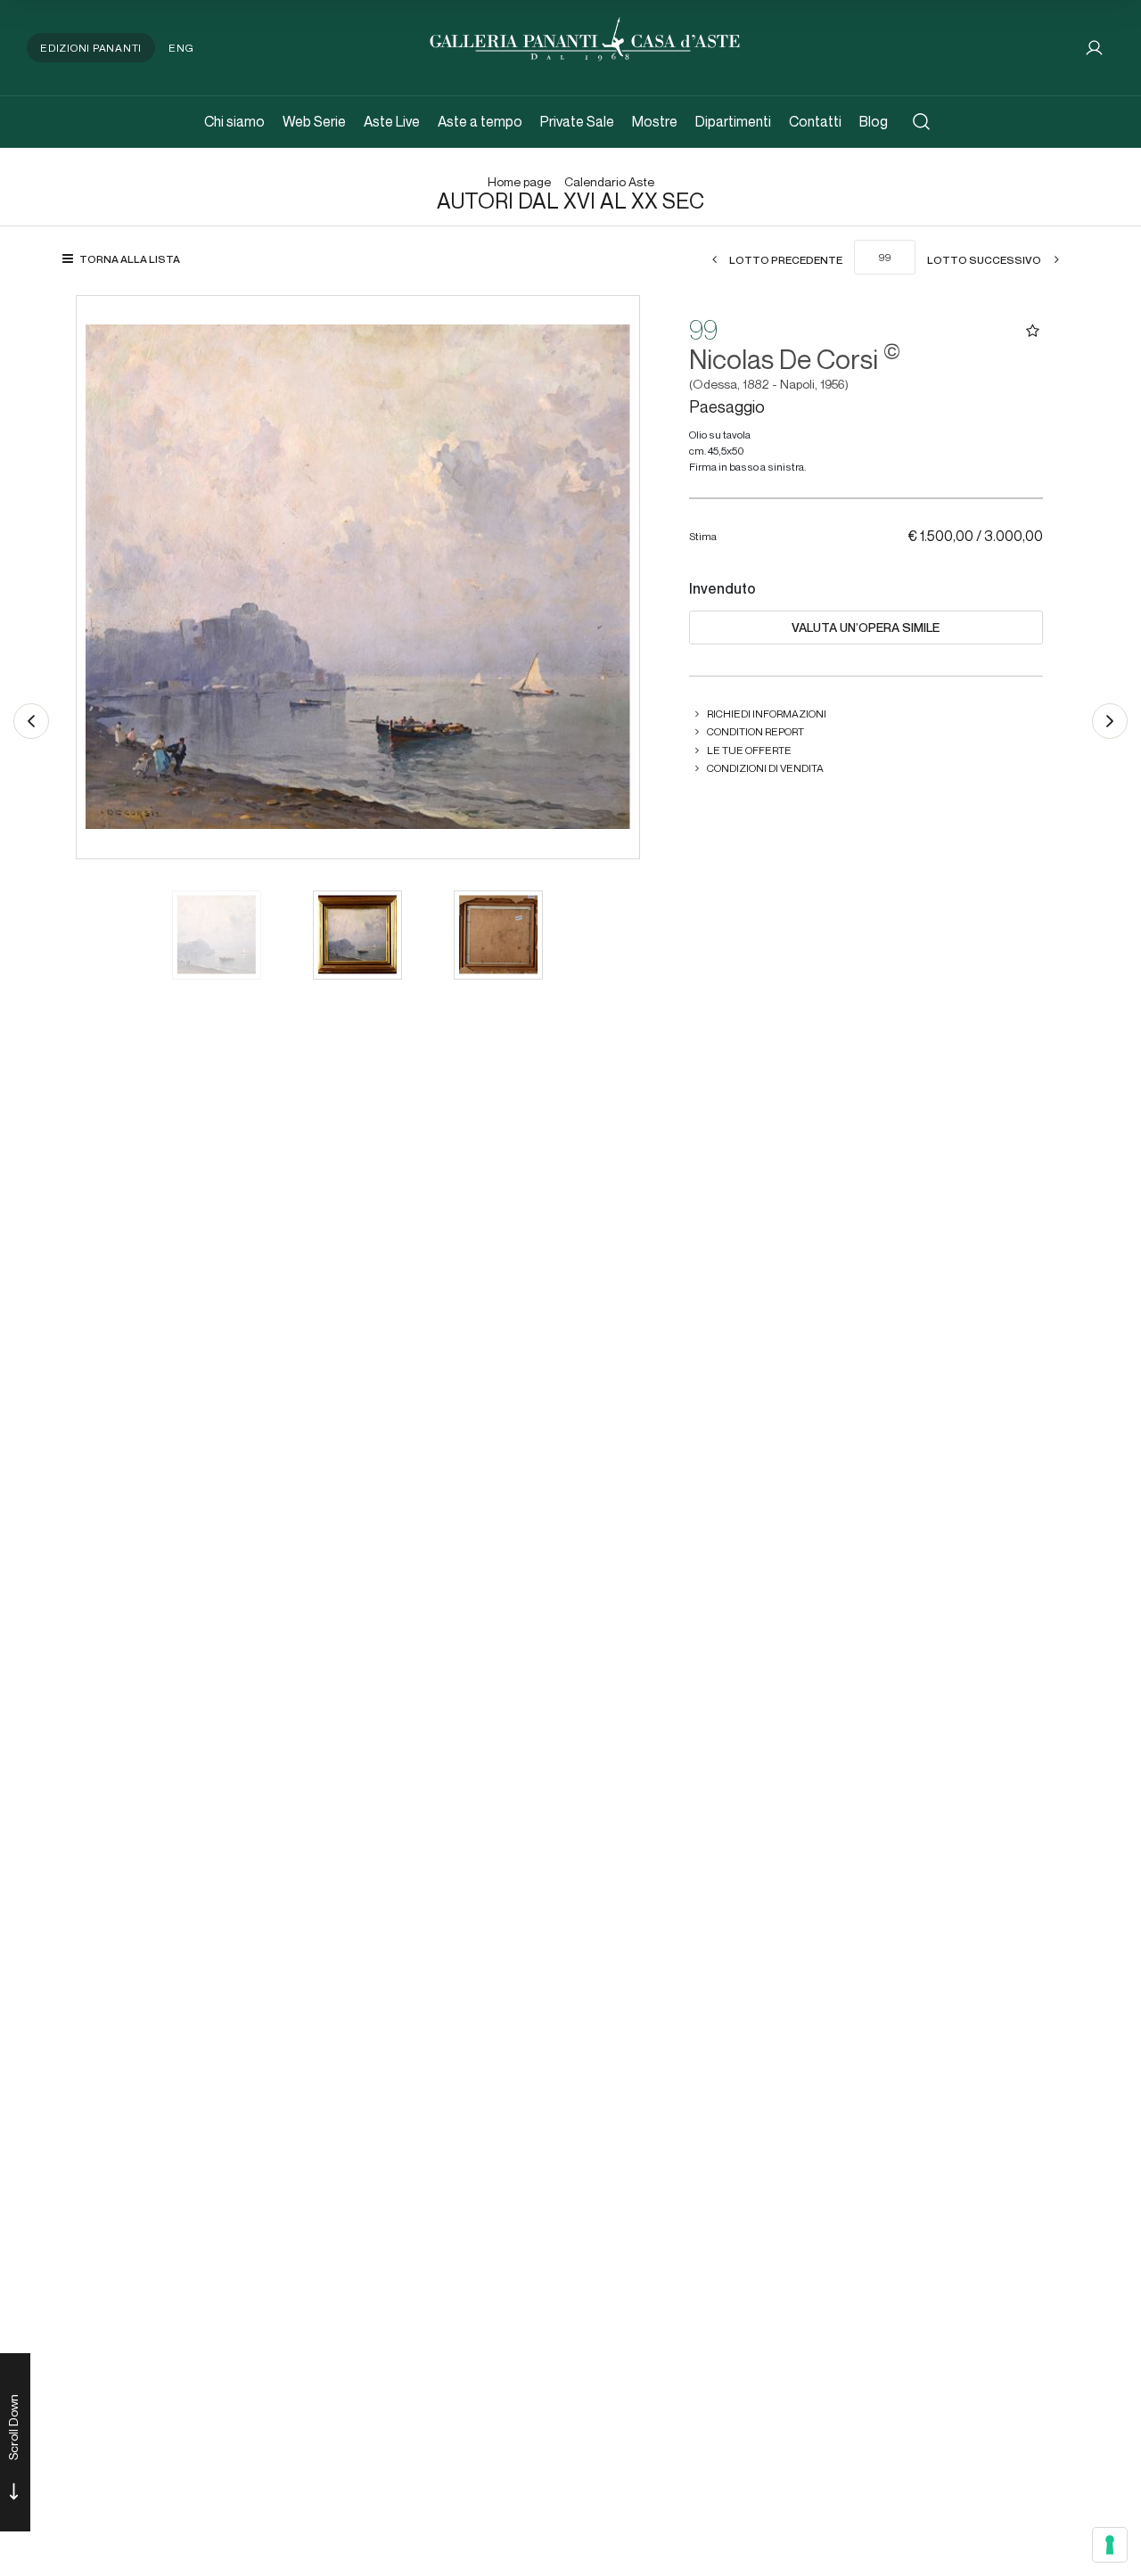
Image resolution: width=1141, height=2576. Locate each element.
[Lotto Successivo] (1110, 721)
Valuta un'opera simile (866, 628)
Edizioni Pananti (91, 48)
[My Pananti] (1094, 48)
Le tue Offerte (749, 750)
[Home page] (585, 37)
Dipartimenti (733, 122)
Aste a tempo (480, 122)
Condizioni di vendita (765, 768)
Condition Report (755, 731)
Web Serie (314, 122)
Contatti (815, 122)
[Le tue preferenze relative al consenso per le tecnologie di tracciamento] (1110, 2545)
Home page (519, 182)
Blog (874, 122)
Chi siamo (234, 122)
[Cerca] (921, 122)
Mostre (655, 122)
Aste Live (392, 122)
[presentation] (108, 577)
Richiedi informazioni (767, 714)
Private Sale (577, 122)
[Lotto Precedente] (31, 721)
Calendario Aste (609, 182)
